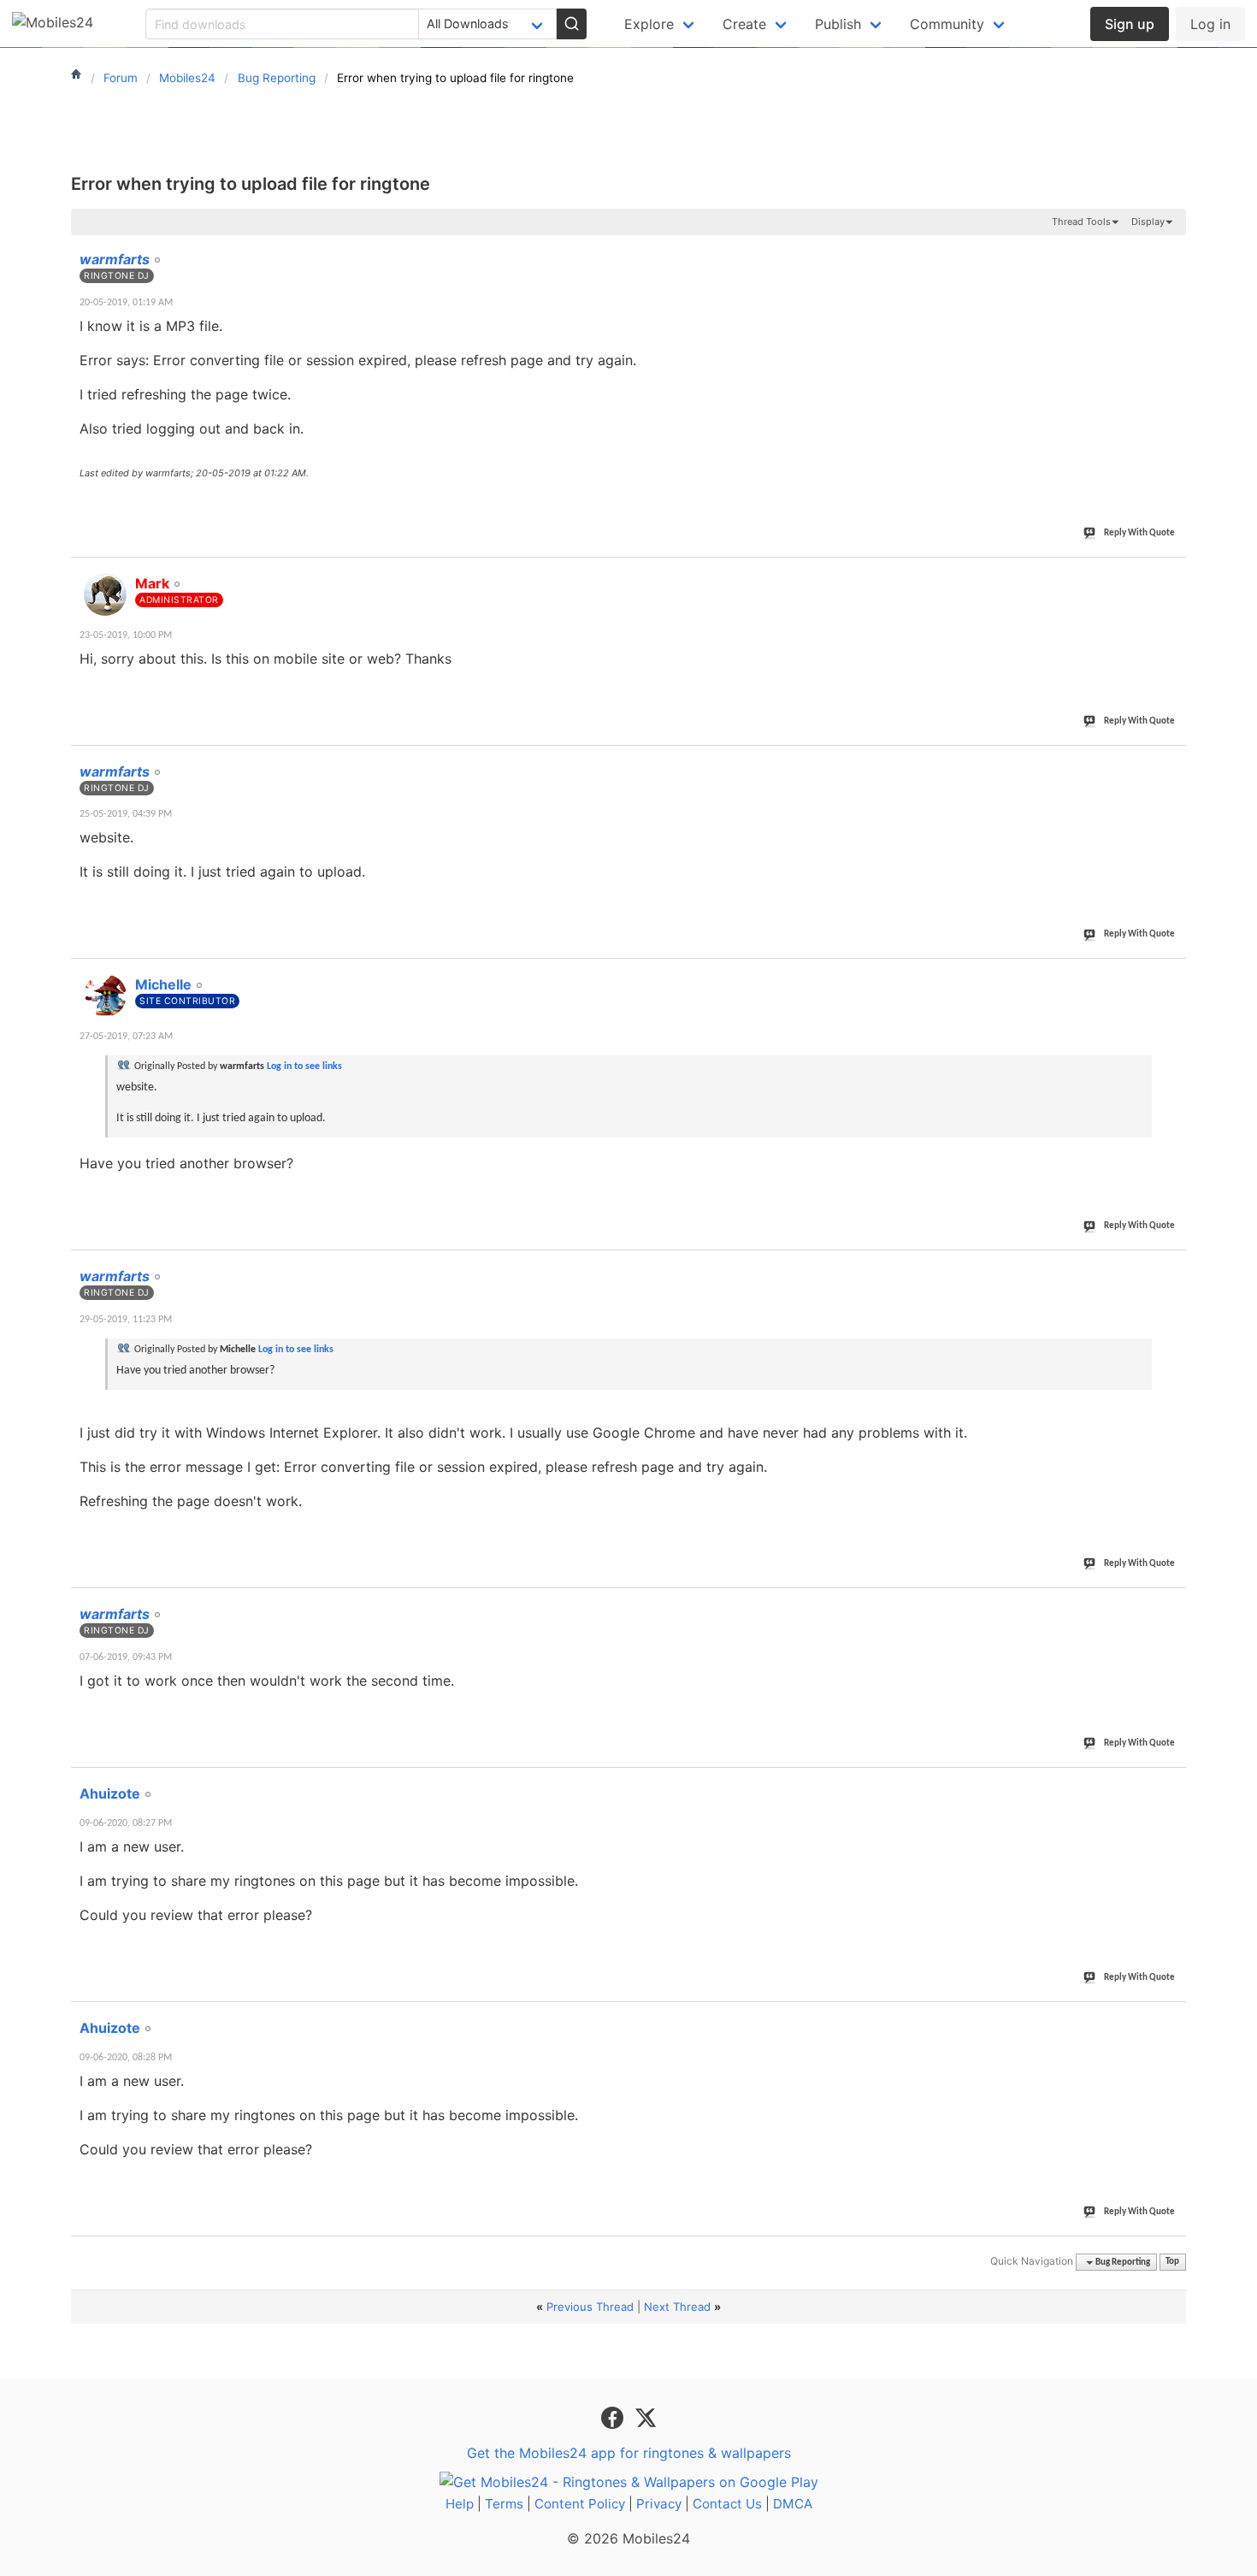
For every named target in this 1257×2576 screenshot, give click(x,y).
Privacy (659, 2504)
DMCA (793, 2504)
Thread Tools (1081, 222)
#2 (1172, 574)
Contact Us (727, 2504)
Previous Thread (590, 2307)
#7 (1172, 1784)
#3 (1172, 762)
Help (460, 2504)
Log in (1210, 24)
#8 (1172, 2018)
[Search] (571, 24)
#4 (1172, 975)
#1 (1172, 250)
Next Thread (677, 2307)
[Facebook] (614, 2416)
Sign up (1130, 24)
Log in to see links (304, 1066)
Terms (504, 2504)
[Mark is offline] (105, 594)
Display (1148, 222)
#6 (1172, 1604)
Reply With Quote (1139, 533)
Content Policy (580, 2504)
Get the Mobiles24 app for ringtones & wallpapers (629, 2453)
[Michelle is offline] (105, 996)
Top (1172, 2263)
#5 (1172, 1267)
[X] (646, 2416)
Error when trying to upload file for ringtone (251, 184)
